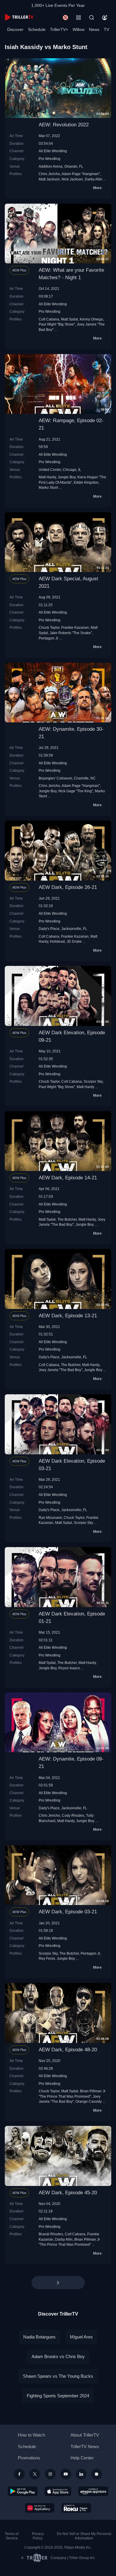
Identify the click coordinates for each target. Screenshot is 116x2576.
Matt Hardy (47, 477)
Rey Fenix (47, 1958)
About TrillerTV (85, 2435)
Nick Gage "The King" (76, 791)
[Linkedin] (81, 2474)
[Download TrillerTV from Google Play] (23, 2491)
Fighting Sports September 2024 (58, 2396)
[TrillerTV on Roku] (76, 2508)
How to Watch (31, 2435)
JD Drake (74, 941)
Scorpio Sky (93, 1081)
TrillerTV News (85, 2447)
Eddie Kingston (86, 482)
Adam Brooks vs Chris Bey (58, 2356)
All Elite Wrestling (53, 151)
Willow (79, 29)
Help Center (82, 2458)
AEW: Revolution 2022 (64, 125)
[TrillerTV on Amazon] (93, 2491)
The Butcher (67, 1219)
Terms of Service (12, 2536)
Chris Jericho (49, 174)
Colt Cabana (49, 319)
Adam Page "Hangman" (81, 174)
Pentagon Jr (48, 638)
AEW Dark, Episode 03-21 (68, 1912)
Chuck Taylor (49, 627)
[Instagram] (50, 2474)
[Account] (105, 18)
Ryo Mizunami (50, 1518)
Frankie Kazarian (75, 627)
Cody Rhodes (73, 1815)
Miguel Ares (81, 2337)
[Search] (92, 18)
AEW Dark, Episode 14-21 (68, 1178)
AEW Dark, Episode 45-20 (68, 2193)
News (94, 29)
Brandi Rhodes (51, 2234)
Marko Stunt (48, 487)
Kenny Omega (91, 319)
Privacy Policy (38, 2536)
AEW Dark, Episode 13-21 (68, 1316)
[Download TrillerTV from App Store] (58, 2491)
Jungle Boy (67, 477)
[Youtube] (66, 2474)
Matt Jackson (49, 179)
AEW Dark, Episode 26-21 (68, 887)
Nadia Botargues (39, 2337)
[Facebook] (19, 2474)
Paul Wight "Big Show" (57, 324)
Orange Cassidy (89, 2101)
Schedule (37, 29)
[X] (35, 2474)
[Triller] (97, 2474)
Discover (15, 29)
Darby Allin (94, 179)
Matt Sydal (69, 319)
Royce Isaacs (69, 1668)
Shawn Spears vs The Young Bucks (58, 2376)
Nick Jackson (72, 179)
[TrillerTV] (19, 17)
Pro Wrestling (50, 159)
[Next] (58, 2283)
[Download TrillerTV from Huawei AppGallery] (40, 2508)
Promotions (29, 2458)
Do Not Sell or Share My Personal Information (84, 2536)
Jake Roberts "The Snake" (71, 633)
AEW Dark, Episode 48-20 (68, 2050)
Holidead (57, 941)
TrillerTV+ (59, 29)
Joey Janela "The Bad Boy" (61, 1370)
